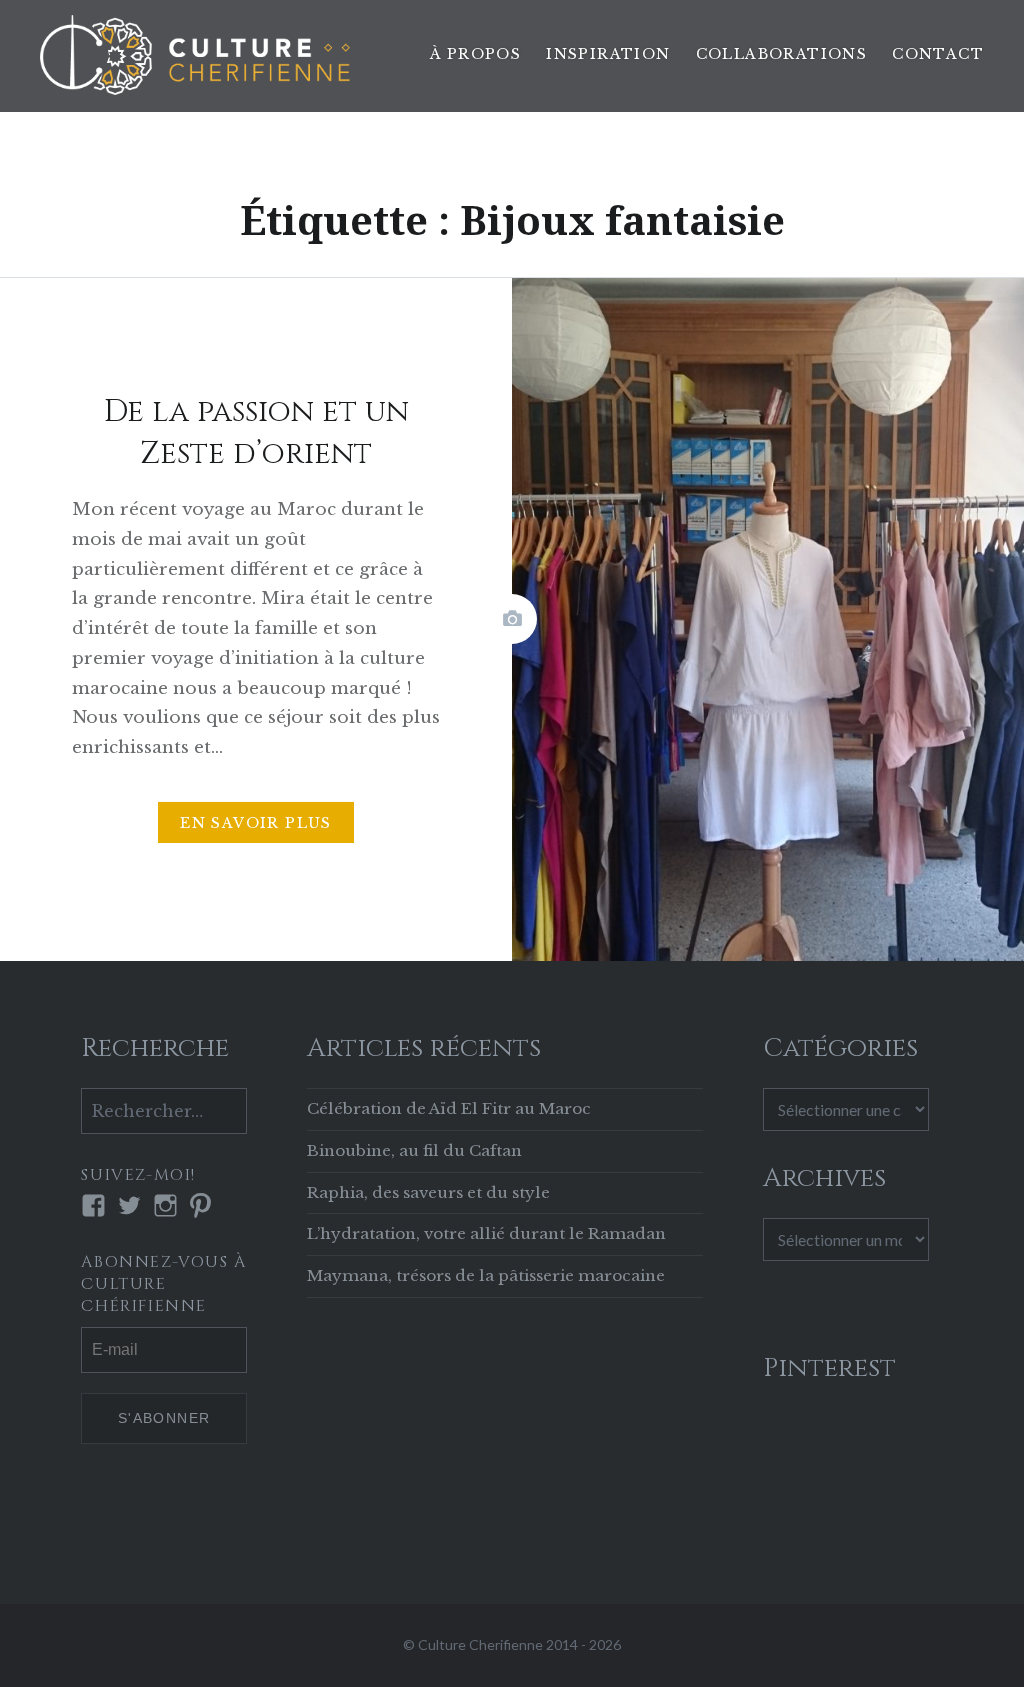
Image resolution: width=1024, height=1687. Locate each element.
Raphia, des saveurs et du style (428, 1192)
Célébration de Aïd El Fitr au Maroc (449, 1108)
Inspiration (608, 54)
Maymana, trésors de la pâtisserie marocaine (486, 1275)
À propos (475, 54)
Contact (938, 54)
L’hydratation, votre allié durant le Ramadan (486, 1233)
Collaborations (782, 54)
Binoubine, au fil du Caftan (414, 1150)
